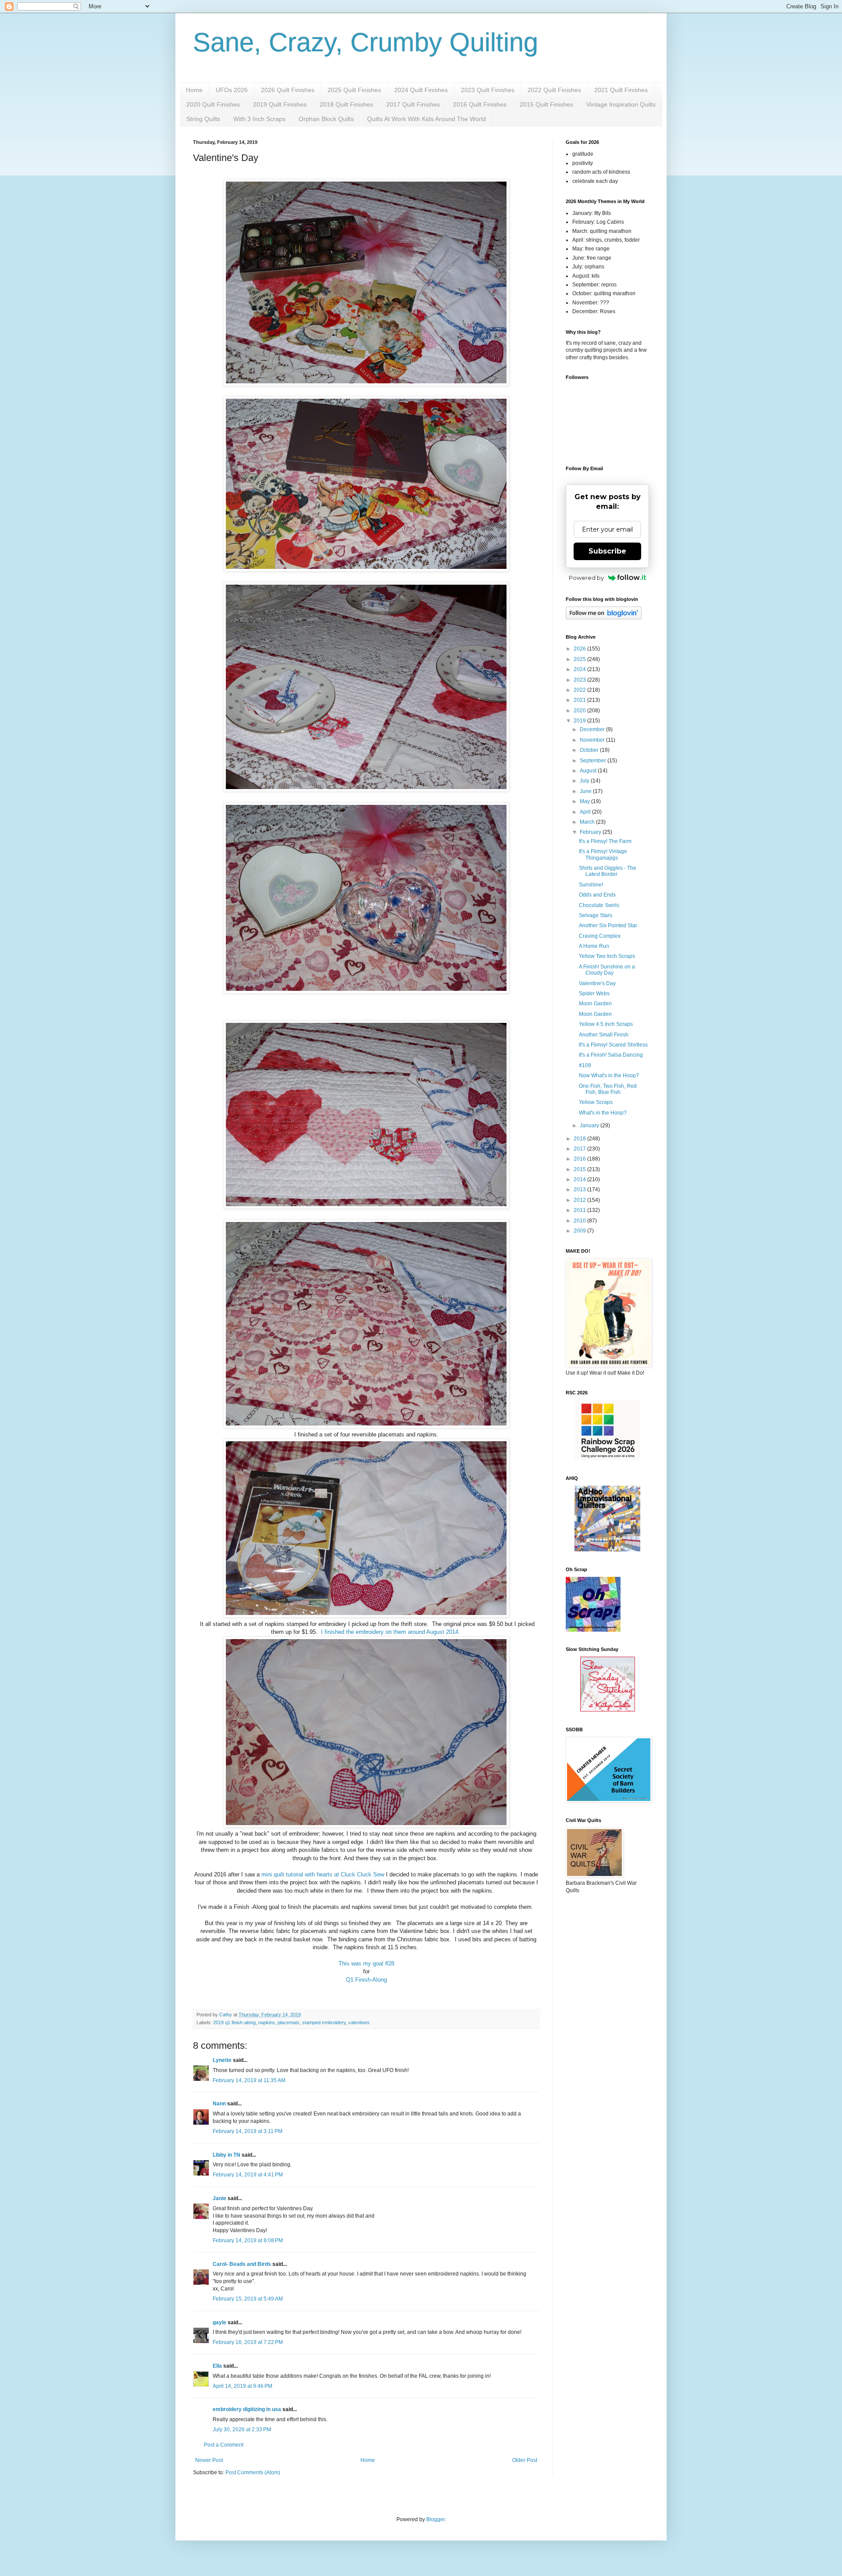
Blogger (435, 2519)
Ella (217, 2366)
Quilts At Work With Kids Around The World (426, 119)
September (594, 761)
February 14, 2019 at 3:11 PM (248, 2131)
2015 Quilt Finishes (546, 104)
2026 (580, 649)
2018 (580, 1139)
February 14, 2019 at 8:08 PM (248, 2240)
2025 (580, 659)
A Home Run (594, 946)
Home (194, 90)
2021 (580, 700)
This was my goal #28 (366, 1963)
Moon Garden (595, 1004)
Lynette (222, 2060)
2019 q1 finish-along (234, 2022)
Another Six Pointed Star (608, 925)
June (586, 791)
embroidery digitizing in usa (247, 2409)
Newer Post (209, 2460)
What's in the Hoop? (603, 1113)
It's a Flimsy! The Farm (605, 841)
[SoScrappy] (607, 1458)
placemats (289, 2022)
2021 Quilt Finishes (621, 90)
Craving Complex (600, 936)
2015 (580, 1169)
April (586, 812)
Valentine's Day (597, 983)
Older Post (525, 2460)
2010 (580, 1221)
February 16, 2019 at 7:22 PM (248, 2342)
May (585, 801)
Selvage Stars (596, 915)
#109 (585, 1065)
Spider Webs (594, 993)
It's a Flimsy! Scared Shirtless (613, 1045)
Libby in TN (227, 2155)
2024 (580, 669)
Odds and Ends (597, 895)
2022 (580, 690)
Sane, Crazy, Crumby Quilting (366, 42)
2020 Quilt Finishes (213, 104)
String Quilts (203, 119)
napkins (267, 2022)
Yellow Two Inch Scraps (607, 956)
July (585, 781)
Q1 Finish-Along (366, 1980)
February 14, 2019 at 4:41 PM (248, 2175)
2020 (580, 711)
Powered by (586, 578)
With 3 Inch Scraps (259, 119)
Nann (219, 2104)
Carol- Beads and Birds (242, 2264)
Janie (219, 2198)
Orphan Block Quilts (326, 119)
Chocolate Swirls (599, 905)
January (590, 1125)
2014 (580, 1179)
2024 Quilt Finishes (421, 90)
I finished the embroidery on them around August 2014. (391, 1632)
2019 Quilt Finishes (280, 104)
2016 (580, 1159)
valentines (359, 2022)
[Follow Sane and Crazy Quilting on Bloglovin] (604, 618)
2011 (580, 1210)
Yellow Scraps (596, 1102)
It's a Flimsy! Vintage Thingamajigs (603, 854)
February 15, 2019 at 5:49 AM (248, 2299)
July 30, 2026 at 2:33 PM (242, 2430)
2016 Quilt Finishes (480, 104)
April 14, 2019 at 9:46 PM (243, 2386)
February (591, 832)
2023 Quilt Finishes (488, 90)
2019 (580, 721)
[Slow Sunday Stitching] (608, 1710)
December (593, 729)
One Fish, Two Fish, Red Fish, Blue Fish (608, 1089)
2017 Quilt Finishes (413, 104)
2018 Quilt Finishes (346, 104)
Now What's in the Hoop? (609, 1075)
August (589, 771)
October (590, 750)
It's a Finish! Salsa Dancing (611, 1055)
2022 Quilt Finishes (554, 90)
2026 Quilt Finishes (288, 90)
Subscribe (607, 551)
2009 (580, 1231)
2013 (580, 1190)
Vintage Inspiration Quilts (621, 104)
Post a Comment (224, 2445)
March (588, 822)
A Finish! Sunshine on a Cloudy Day (607, 970)
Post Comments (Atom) (253, 2472)
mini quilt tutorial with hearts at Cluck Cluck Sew (323, 1874)
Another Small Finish (604, 1035)
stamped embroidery (324, 2022)
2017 (580, 1149)
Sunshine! (591, 885)
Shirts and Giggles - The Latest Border (608, 871)
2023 (580, 680)
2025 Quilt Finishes (354, 90)
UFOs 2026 (232, 90)
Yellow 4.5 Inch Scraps (606, 1024)
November (593, 740)
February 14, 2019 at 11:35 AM (249, 2080)
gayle (219, 2322)
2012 (580, 1200)
